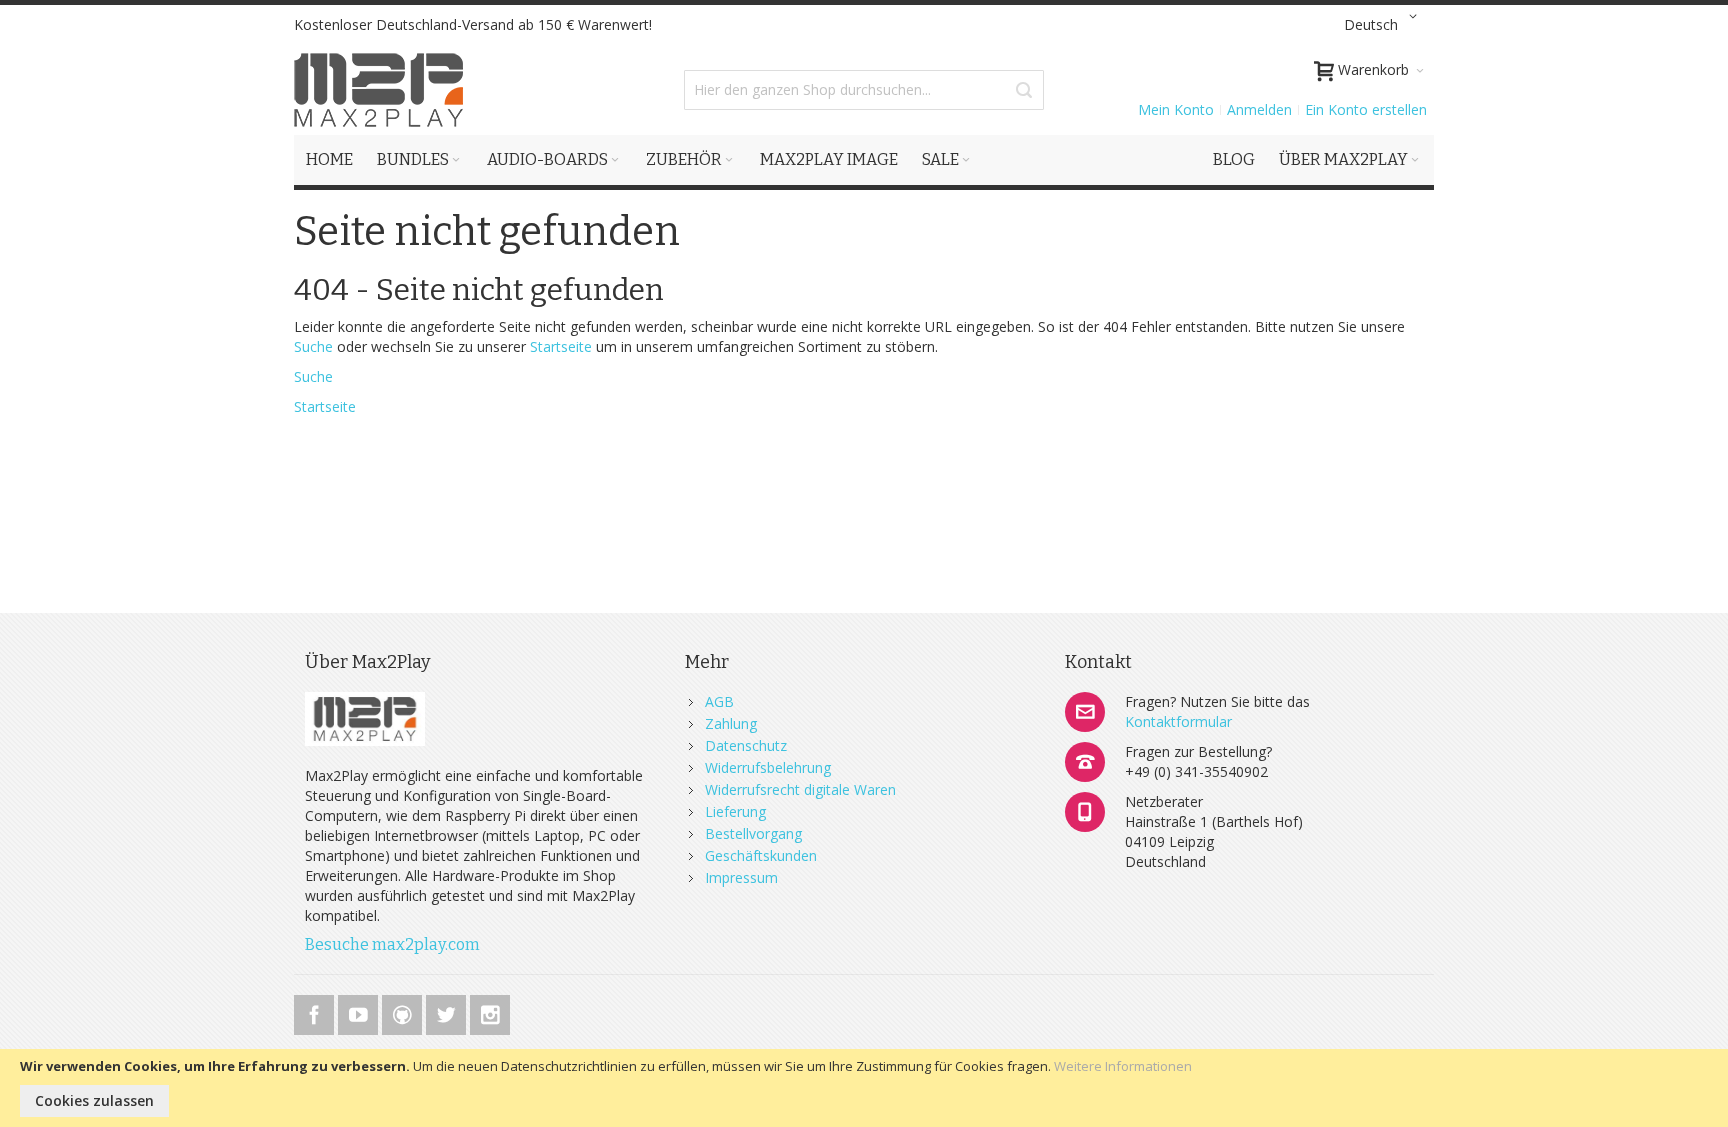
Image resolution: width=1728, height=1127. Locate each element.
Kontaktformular (1178, 721)
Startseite (561, 346)
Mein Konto (1176, 109)
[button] (1384, 25)
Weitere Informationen (1123, 1066)
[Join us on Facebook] (316, 1011)
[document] (864, 1088)
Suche (313, 346)
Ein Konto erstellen (1366, 109)
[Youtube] (360, 1011)
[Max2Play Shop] (379, 90)
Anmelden (1259, 109)
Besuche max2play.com (392, 944)
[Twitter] (448, 1011)
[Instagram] (490, 1011)
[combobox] (864, 90)
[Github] (404, 1011)
